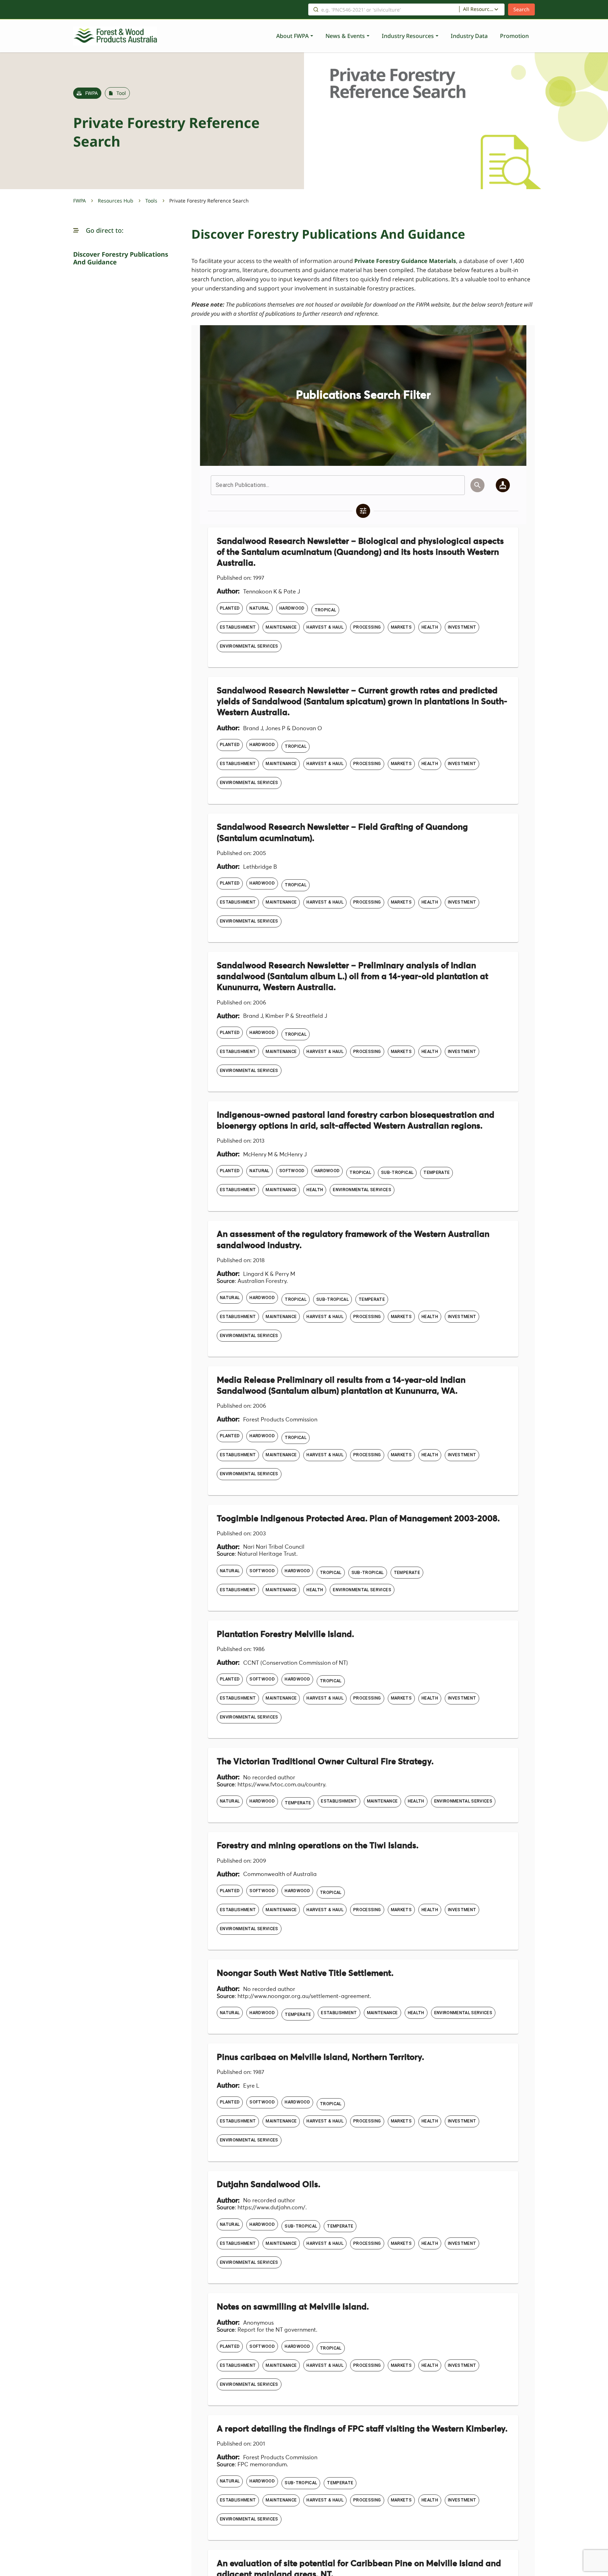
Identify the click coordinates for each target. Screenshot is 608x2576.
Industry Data (469, 36)
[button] (76, 230)
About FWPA (292, 36)
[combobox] (482, 9)
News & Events (345, 36)
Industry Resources (408, 36)
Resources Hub (116, 201)
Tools (151, 201)
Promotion (514, 36)
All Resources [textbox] (479, 9)
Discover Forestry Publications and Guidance (121, 258)
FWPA (80, 201)
